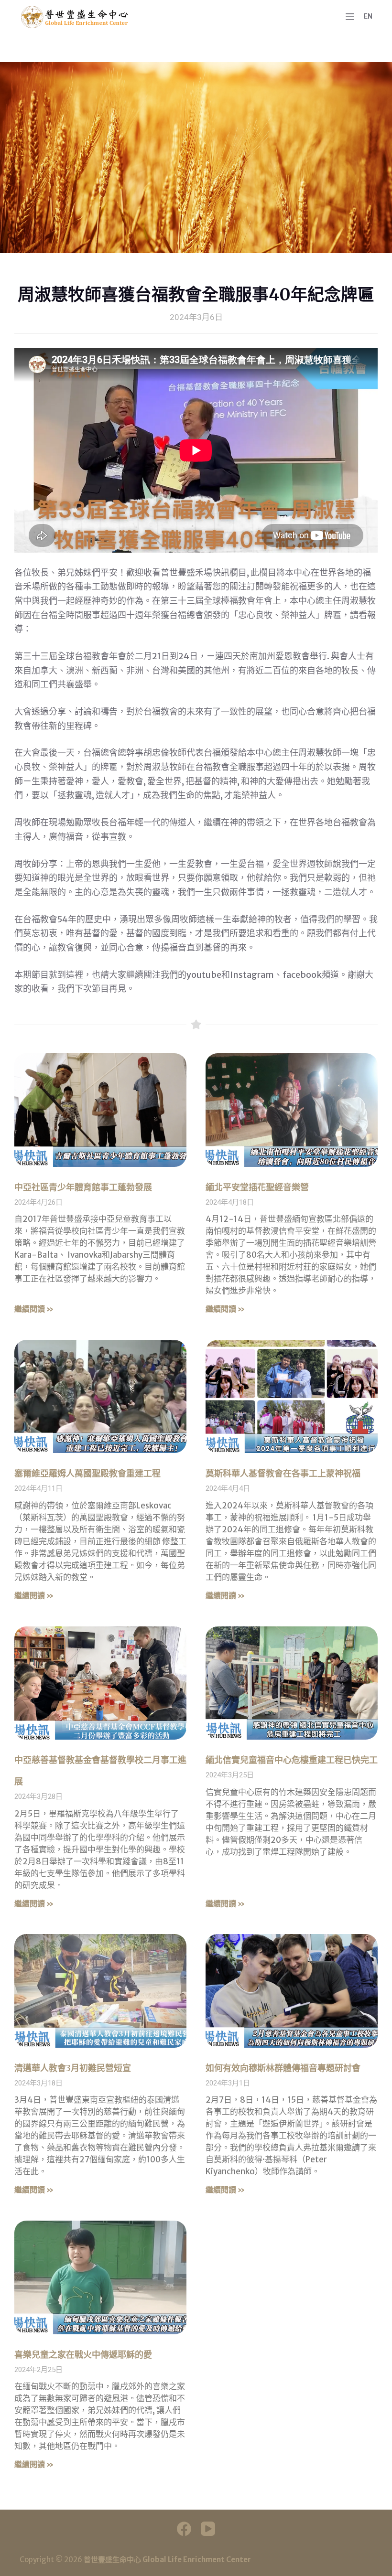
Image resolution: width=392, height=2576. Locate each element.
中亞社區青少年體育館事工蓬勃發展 (83, 1187)
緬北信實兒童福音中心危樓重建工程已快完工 (292, 1760)
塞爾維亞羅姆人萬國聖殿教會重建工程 (87, 1473)
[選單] (350, 17)
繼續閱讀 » (34, 1309)
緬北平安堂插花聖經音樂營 (257, 1187)
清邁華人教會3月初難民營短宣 (73, 2068)
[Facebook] (184, 2529)
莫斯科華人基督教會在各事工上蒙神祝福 (283, 1473)
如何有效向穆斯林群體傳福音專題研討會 (283, 2068)
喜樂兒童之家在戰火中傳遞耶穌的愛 (83, 2355)
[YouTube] (208, 2529)
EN (368, 16)
